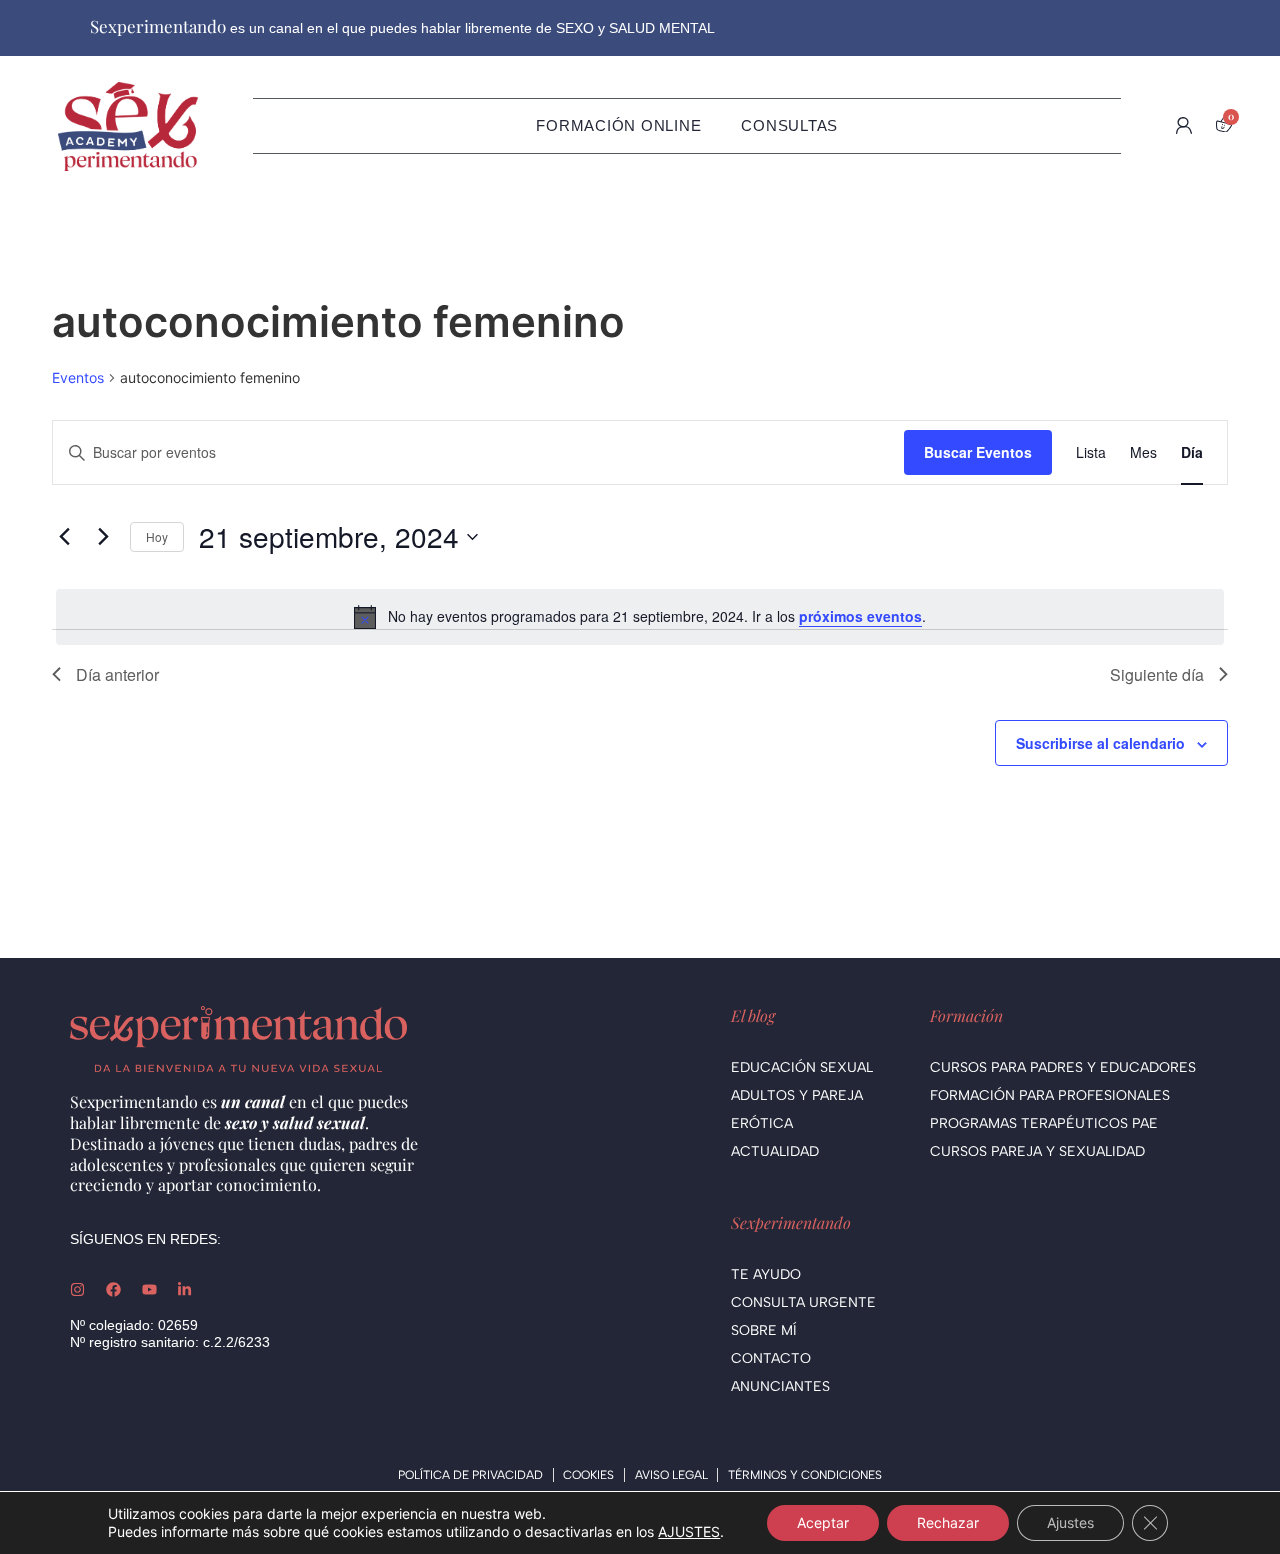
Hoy (157, 536)
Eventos (78, 377)
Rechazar (948, 1522)
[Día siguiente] (103, 537)
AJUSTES (689, 1531)
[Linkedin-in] (184, 1289)
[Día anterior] (64, 537)
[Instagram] (77, 1289)
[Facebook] (113, 1289)
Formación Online (618, 125)
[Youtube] (149, 1289)
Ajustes (1070, 1522)
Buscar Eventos (978, 452)
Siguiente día (1157, 674)
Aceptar (823, 1522)
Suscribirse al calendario (1100, 743)
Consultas (789, 125)
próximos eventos (860, 616)
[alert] (640, 617)
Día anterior (117, 674)
